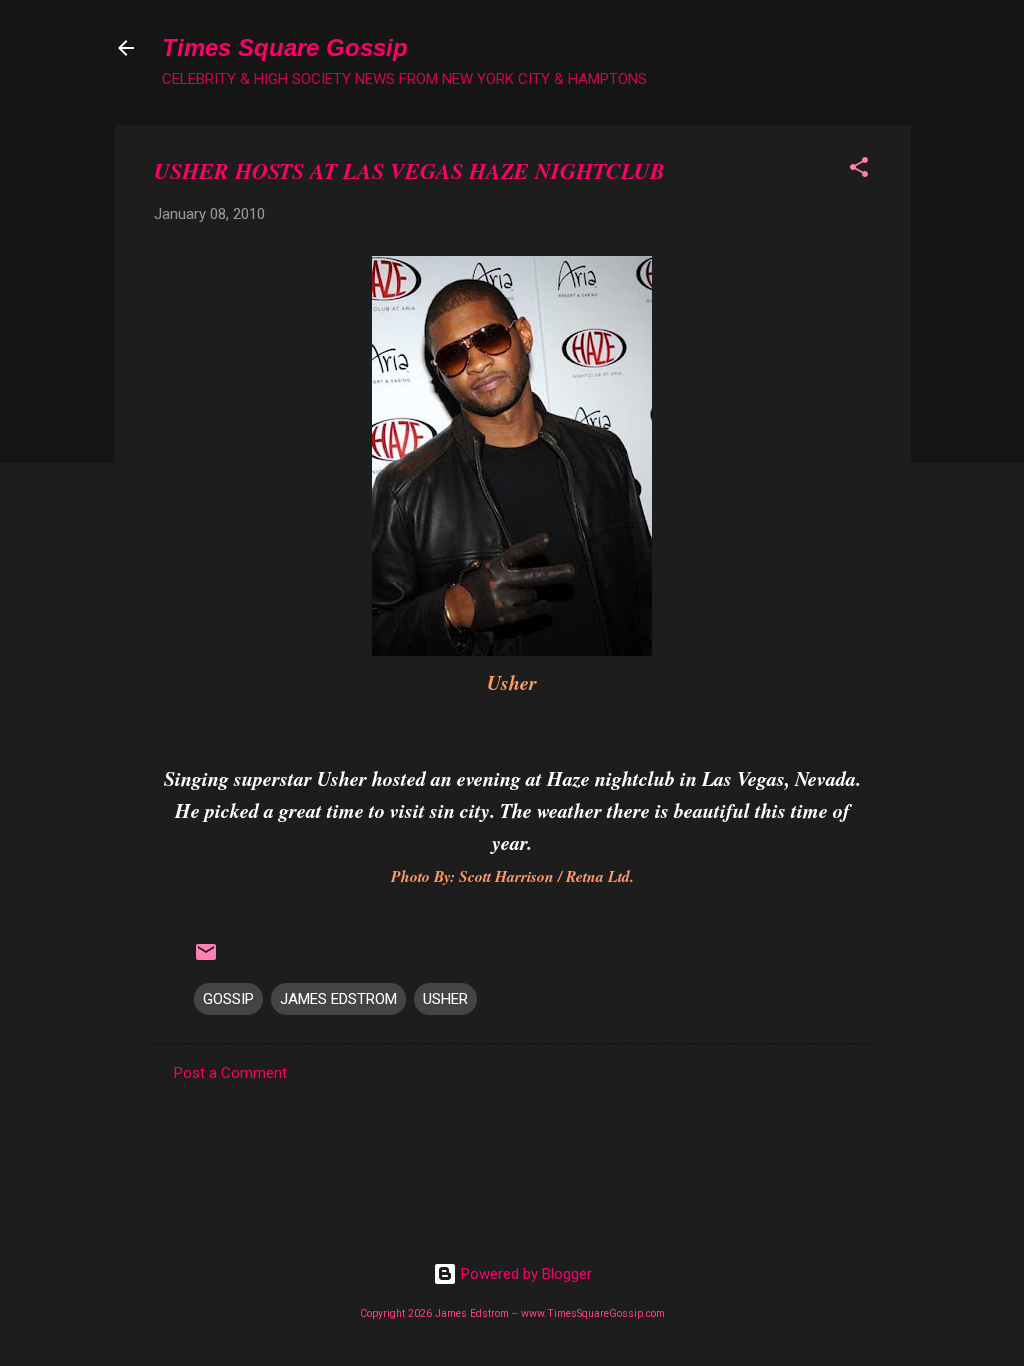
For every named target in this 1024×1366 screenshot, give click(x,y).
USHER (445, 999)
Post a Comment (230, 1073)
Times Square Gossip (285, 47)
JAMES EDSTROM (338, 999)
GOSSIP (228, 999)
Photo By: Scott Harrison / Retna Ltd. (512, 876)
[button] (859, 170)
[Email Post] (206, 959)
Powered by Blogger (524, 1274)
